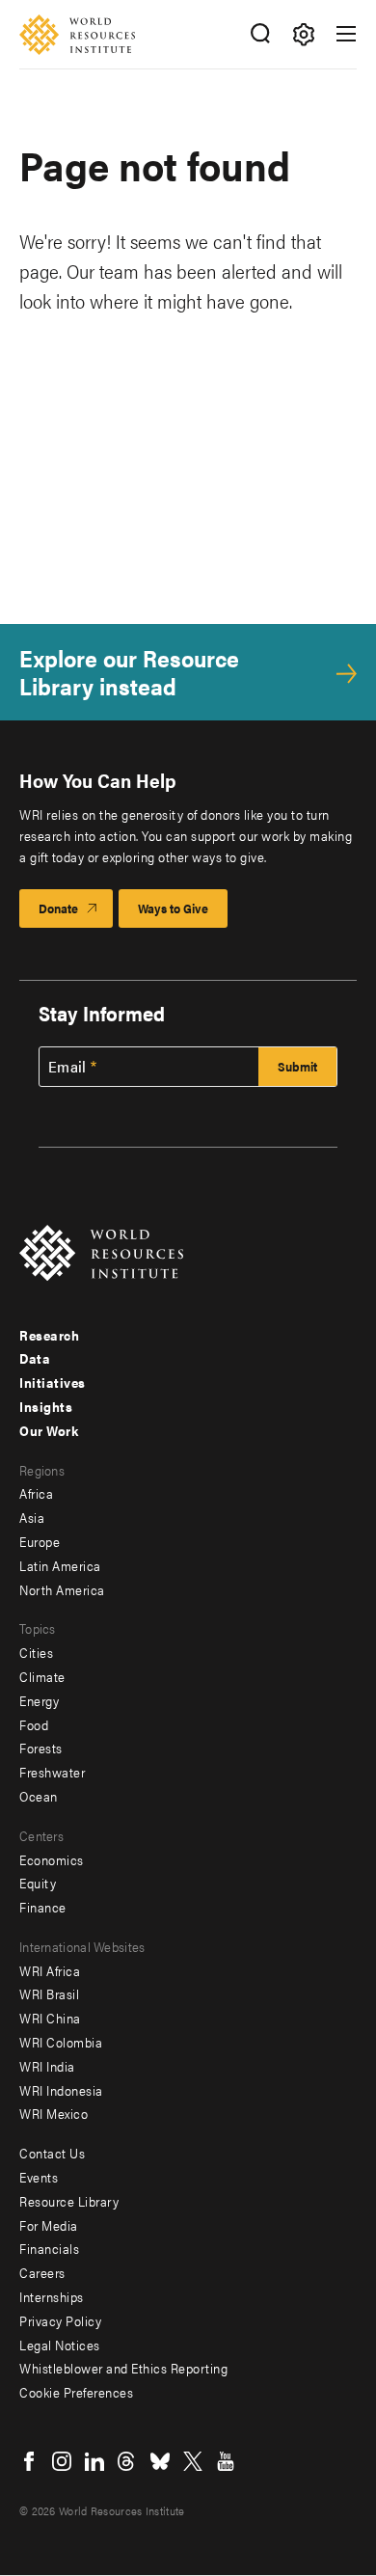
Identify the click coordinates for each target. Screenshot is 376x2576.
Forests (41, 1748)
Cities (36, 1652)
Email (67, 1067)
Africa (36, 1493)
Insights (46, 1406)
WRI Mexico (54, 2113)
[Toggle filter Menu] (303, 34)
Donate (58, 908)
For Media (49, 2225)
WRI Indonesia (61, 2090)
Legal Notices (60, 2345)
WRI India (47, 2066)
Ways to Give (173, 908)
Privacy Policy (60, 2320)
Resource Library (69, 2201)
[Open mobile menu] (346, 34)
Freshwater (52, 1772)
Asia (32, 1517)
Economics (52, 1859)
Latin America (60, 1565)
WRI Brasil (49, 1993)
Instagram (62, 2461)
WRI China (50, 2018)
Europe (40, 1541)
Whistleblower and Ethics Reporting (123, 2368)
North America (62, 1589)
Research (49, 1335)
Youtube (226, 2461)
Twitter (193, 2461)
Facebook (29, 2461)
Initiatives (53, 1382)
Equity (38, 1883)
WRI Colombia (61, 2042)
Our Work (49, 1430)
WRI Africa (50, 1970)
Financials (49, 2248)
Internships (52, 2296)
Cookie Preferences (76, 2392)
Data (35, 1358)
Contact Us (52, 2153)
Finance (43, 1907)
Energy (39, 1700)
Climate (42, 1676)
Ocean (39, 1796)
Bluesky (160, 2461)
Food (34, 1724)
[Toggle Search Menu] (260, 34)
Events (39, 2177)
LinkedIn (94, 2461)
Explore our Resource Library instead (129, 672)
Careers (42, 2272)
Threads (127, 2461)
